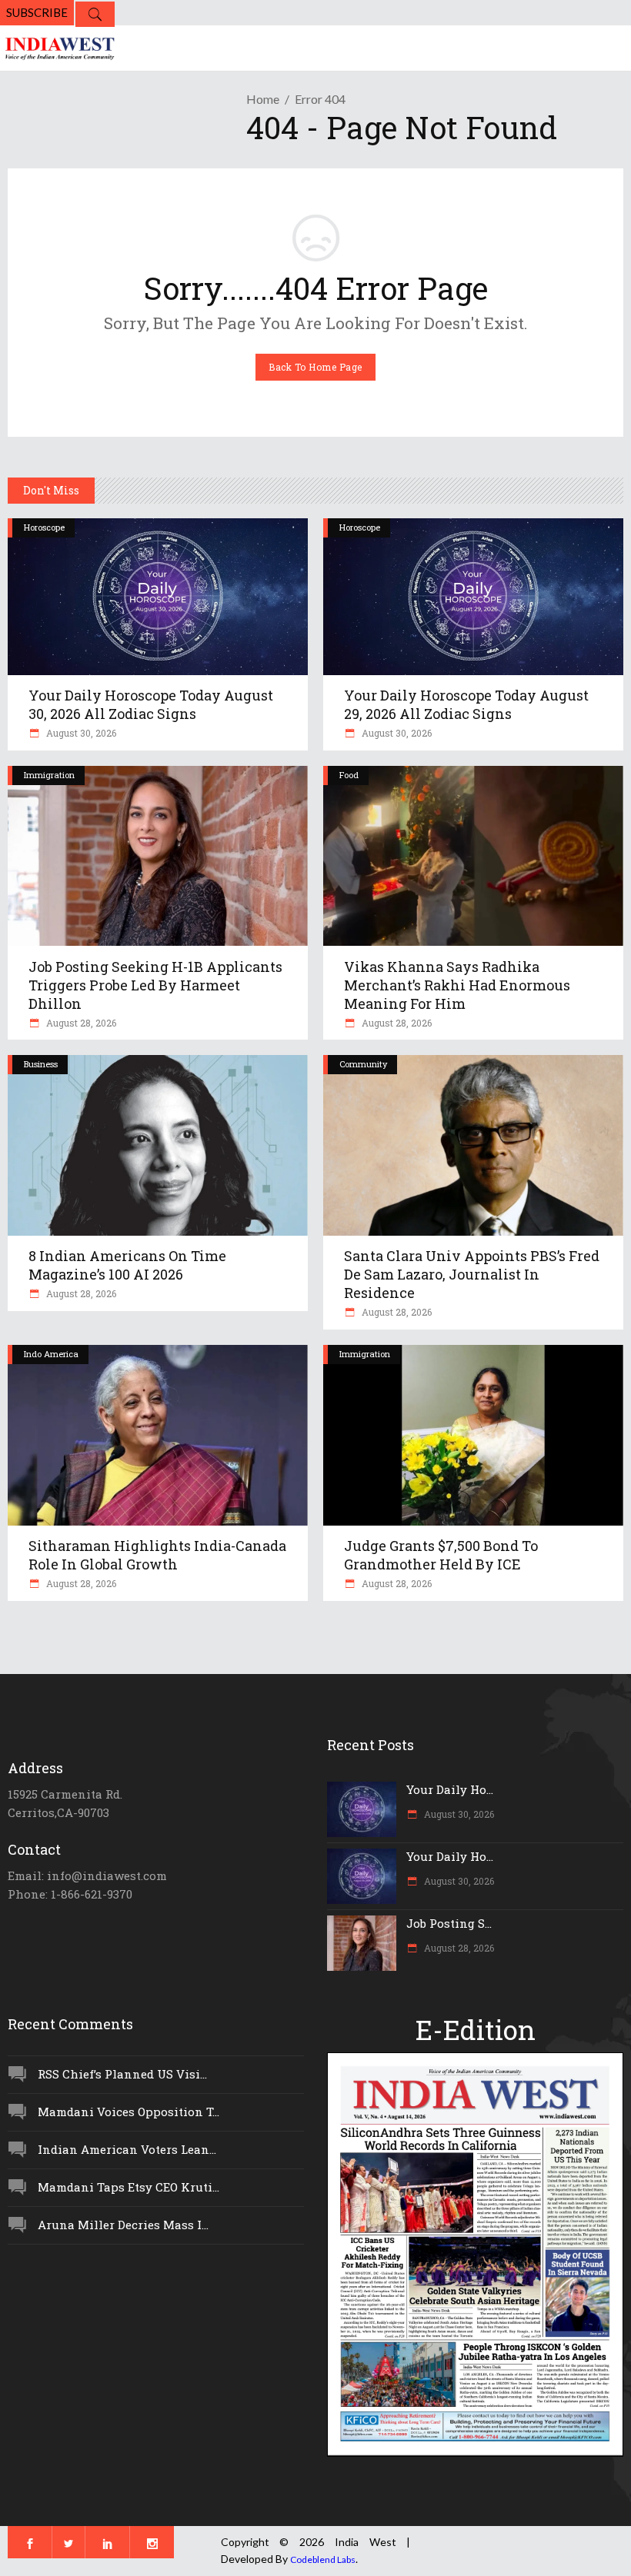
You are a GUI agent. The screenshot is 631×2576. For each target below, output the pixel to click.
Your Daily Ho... (450, 1789)
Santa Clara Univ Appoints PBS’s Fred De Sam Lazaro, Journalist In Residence (472, 1274)
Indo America (51, 1354)
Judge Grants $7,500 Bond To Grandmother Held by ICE (441, 1555)
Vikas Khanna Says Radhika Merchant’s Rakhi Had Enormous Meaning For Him (457, 985)
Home (263, 99)
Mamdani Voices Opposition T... (129, 2112)
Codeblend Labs (323, 2559)
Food (349, 775)
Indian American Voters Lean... (127, 2149)
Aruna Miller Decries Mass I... (123, 2225)
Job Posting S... (449, 1923)
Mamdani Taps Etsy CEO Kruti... (129, 2187)
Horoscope (44, 527)
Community (363, 1064)
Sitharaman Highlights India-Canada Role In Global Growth (157, 1555)
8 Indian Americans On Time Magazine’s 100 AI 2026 (127, 1265)
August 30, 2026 (80, 733)
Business (41, 1064)
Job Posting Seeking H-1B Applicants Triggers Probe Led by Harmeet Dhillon (155, 985)
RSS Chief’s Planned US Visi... (122, 2074)
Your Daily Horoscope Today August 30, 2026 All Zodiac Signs (151, 704)
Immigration (49, 775)
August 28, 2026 (80, 1023)
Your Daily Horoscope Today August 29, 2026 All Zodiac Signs (466, 704)
